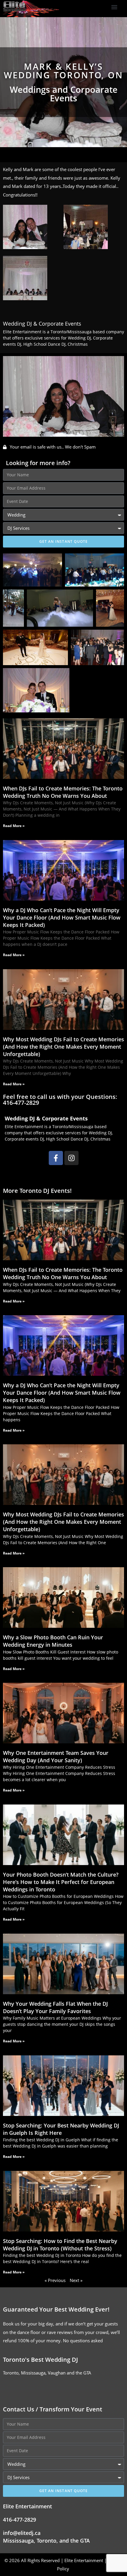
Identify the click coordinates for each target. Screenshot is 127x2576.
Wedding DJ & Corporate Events (42, 324)
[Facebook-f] (56, 1158)
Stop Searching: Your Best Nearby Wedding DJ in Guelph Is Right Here (61, 2129)
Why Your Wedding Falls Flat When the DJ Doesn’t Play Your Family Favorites (55, 2007)
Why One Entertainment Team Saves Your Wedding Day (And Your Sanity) (56, 1756)
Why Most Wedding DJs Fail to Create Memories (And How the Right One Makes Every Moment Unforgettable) (63, 1047)
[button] (114, 7)
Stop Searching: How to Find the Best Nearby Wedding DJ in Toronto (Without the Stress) (60, 2245)
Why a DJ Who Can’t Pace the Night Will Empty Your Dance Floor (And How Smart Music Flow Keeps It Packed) (62, 917)
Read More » (14, 826)
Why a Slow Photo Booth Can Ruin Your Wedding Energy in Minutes (53, 1641)
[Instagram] (71, 1158)
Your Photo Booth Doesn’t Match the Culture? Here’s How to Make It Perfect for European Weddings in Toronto (61, 1882)
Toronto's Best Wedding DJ (40, 2360)
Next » (76, 2280)
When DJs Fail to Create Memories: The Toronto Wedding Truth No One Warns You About (63, 792)
